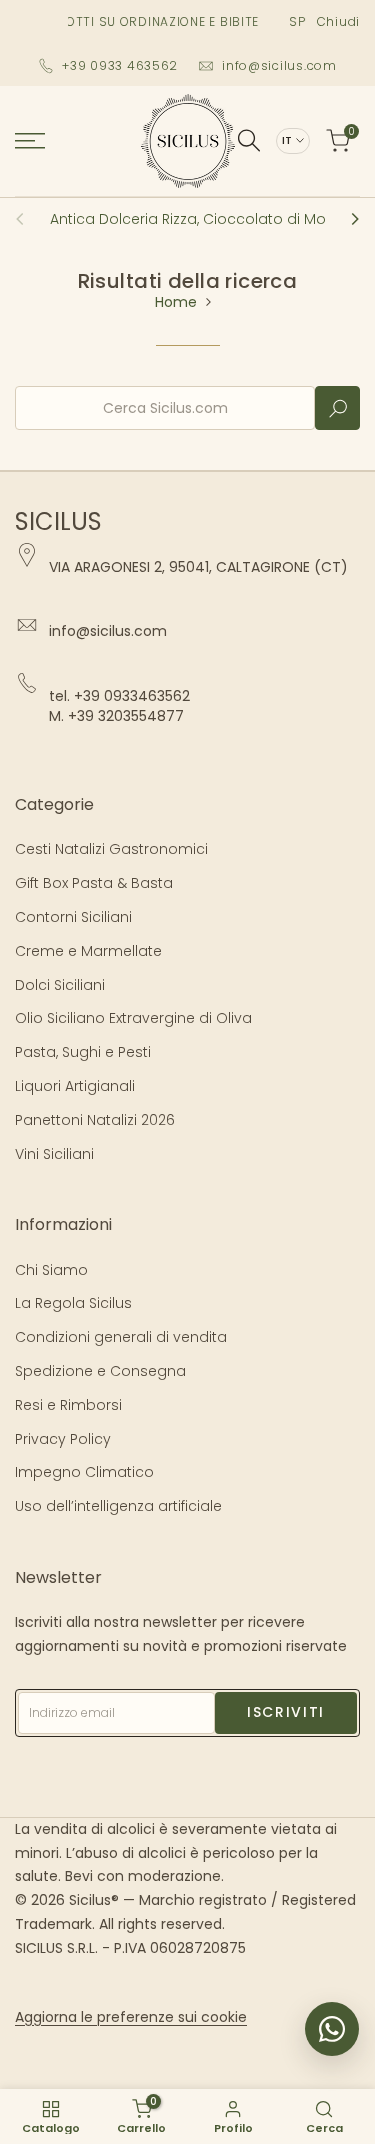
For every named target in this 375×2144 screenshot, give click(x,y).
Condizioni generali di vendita (121, 1337)
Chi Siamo (51, 1270)
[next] (349, 219)
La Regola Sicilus (73, 1303)
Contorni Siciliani (73, 917)
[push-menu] (30, 141)
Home (176, 302)
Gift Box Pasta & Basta (94, 883)
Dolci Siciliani (60, 985)
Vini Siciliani (54, 1154)
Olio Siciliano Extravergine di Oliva (133, 1018)
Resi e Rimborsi (68, 1405)
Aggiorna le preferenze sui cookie (131, 2017)
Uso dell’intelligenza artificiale (118, 1506)
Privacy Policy (63, 1439)
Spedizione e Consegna (100, 1371)
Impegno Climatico (84, 1472)
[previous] (26, 219)
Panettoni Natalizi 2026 (95, 1120)
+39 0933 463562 (120, 65)
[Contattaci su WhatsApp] (332, 2029)
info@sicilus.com (279, 65)
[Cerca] (249, 140)
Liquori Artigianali (75, 1086)
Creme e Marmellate (88, 951)
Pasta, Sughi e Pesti (83, 1052)
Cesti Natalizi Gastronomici (111, 849)
